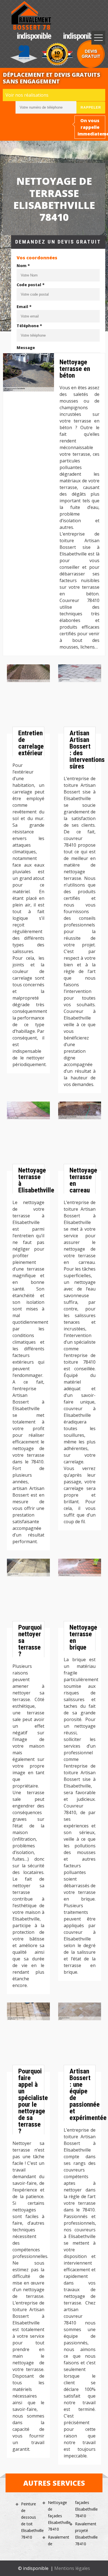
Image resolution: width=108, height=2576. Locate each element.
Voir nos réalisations (27, 95)
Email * (24, 307)
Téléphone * (29, 326)
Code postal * (31, 285)
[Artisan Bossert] (31, 16)
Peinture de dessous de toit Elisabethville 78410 (30, 2520)
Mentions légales (72, 2568)
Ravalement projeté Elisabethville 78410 (84, 2534)
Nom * (23, 266)
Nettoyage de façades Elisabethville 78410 (57, 2516)
